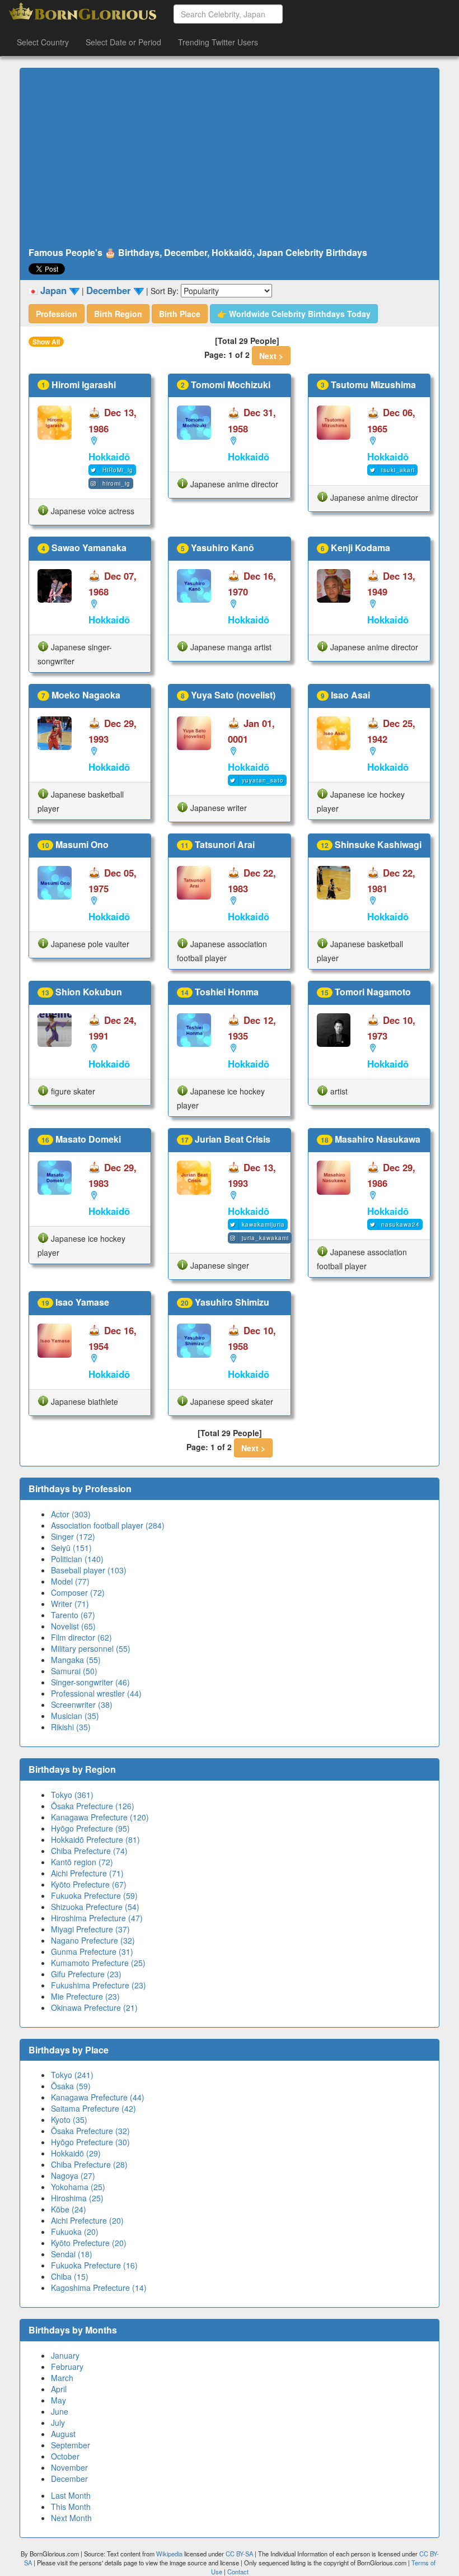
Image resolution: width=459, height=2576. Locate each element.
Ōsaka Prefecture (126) (93, 1806)
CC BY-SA (239, 2554)
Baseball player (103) (89, 1570)
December (69, 2479)
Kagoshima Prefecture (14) (99, 2288)
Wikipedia (169, 2554)
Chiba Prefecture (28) (89, 2164)
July (58, 2423)
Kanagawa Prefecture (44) (98, 2097)
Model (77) (70, 1581)
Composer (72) (78, 1592)
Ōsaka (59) (71, 2086)
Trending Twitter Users (218, 42)
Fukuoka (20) (75, 2232)
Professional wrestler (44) (96, 1693)
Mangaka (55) (76, 1660)
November (69, 2467)
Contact (238, 2572)
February (67, 2367)
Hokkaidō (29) (76, 2153)
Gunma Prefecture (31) (92, 1951)
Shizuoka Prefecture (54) (95, 1907)
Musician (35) (75, 1716)
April (59, 2389)
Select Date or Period (123, 42)
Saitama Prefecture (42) (93, 2108)
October (65, 2456)
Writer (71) (70, 1604)
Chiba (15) (70, 2276)
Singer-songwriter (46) (90, 1682)
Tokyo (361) (72, 1795)
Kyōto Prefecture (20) (89, 2243)
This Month (71, 2507)
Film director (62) (81, 1637)
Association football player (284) (108, 1525)
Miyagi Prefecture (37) (90, 1929)
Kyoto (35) (69, 2120)
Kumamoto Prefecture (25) (98, 1963)
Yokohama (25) (78, 2187)
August (63, 2434)
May (58, 2400)
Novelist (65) (73, 1626)
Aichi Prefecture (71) (87, 1873)
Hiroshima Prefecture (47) (97, 1918)
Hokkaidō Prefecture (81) (95, 1839)
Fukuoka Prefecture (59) (94, 1895)
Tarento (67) (73, 1615)
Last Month (71, 2495)
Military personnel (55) (91, 1648)
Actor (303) (71, 1514)
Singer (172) (73, 1536)
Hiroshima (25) (77, 2198)
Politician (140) (77, 1559)
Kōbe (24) (69, 2209)
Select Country (43, 42)
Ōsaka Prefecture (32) (90, 2131)
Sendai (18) (72, 2254)
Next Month (71, 2518)
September (71, 2445)
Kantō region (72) (82, 1862)
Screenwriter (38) (82, 1704)
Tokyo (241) (72, 2075)
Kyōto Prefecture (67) (89, 1884)
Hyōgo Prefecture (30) (90, 2142)
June (60, 2411)
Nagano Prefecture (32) (93, 1940)
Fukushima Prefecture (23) (99, 1985)
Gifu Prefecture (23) (86, 1974)
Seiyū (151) (71, 1548)
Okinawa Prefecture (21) (94, 2007)
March (62, 2378)
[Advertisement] (230, 158)
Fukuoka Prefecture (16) (94, 2265)
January (65, 2355)
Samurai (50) (74, 1671)
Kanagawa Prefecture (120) (100, 1817)
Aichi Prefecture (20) (87, 2220)
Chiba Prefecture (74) (89, 1851)
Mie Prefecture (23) (85, 1996)
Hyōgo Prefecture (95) (90, 1828)
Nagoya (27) (73, 2176)
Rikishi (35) (71, 1727)
